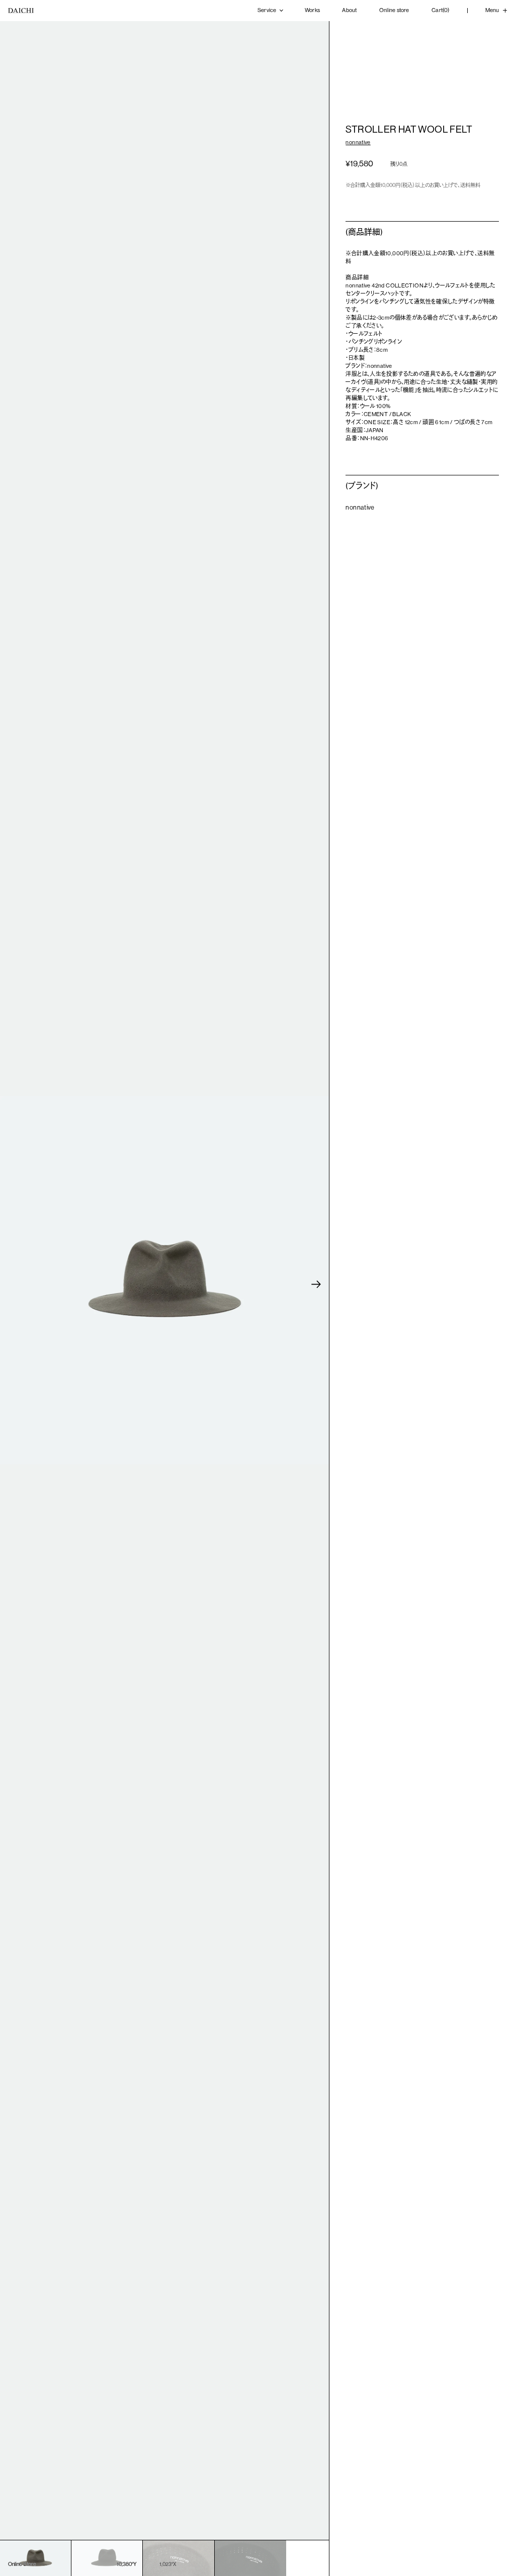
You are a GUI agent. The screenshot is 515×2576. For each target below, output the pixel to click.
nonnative (358, 142)
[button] (316, 1284)
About (349, 10)
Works (312, 10)
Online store (394, 10)
